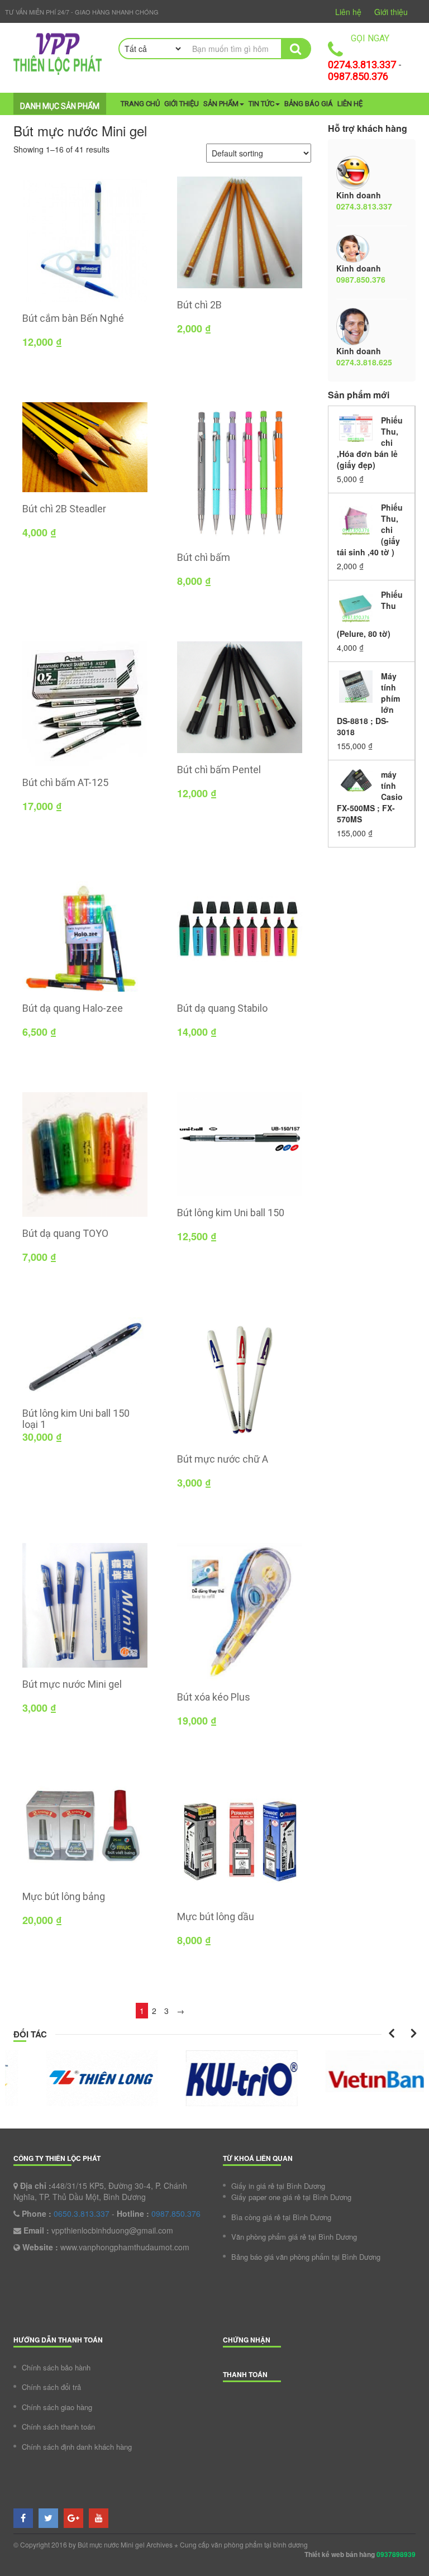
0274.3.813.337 (362, 65)
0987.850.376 (358, 76)
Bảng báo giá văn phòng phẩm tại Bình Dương (306, 2257)
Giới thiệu (391, 12)
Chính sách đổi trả (51, 2387)
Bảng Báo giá (309, 104)
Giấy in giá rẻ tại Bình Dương (278, 2186)
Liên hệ (348, 12)
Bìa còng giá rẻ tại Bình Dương (281, 2217)
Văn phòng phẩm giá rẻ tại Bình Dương (294, 2237)
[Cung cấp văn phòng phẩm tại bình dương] (58, 54)
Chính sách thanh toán (58, 2427)
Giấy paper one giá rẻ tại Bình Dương (291, 2197)
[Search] (295, 49)
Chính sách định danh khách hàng (77, 2447)
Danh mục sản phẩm (60, 106)
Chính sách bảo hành (56, 2367)
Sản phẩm (221, 104)
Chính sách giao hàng (57, 2407)
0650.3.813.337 (82, 2213)
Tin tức (261, 104)
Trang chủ (140, 104)
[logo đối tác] (75, 2078)
